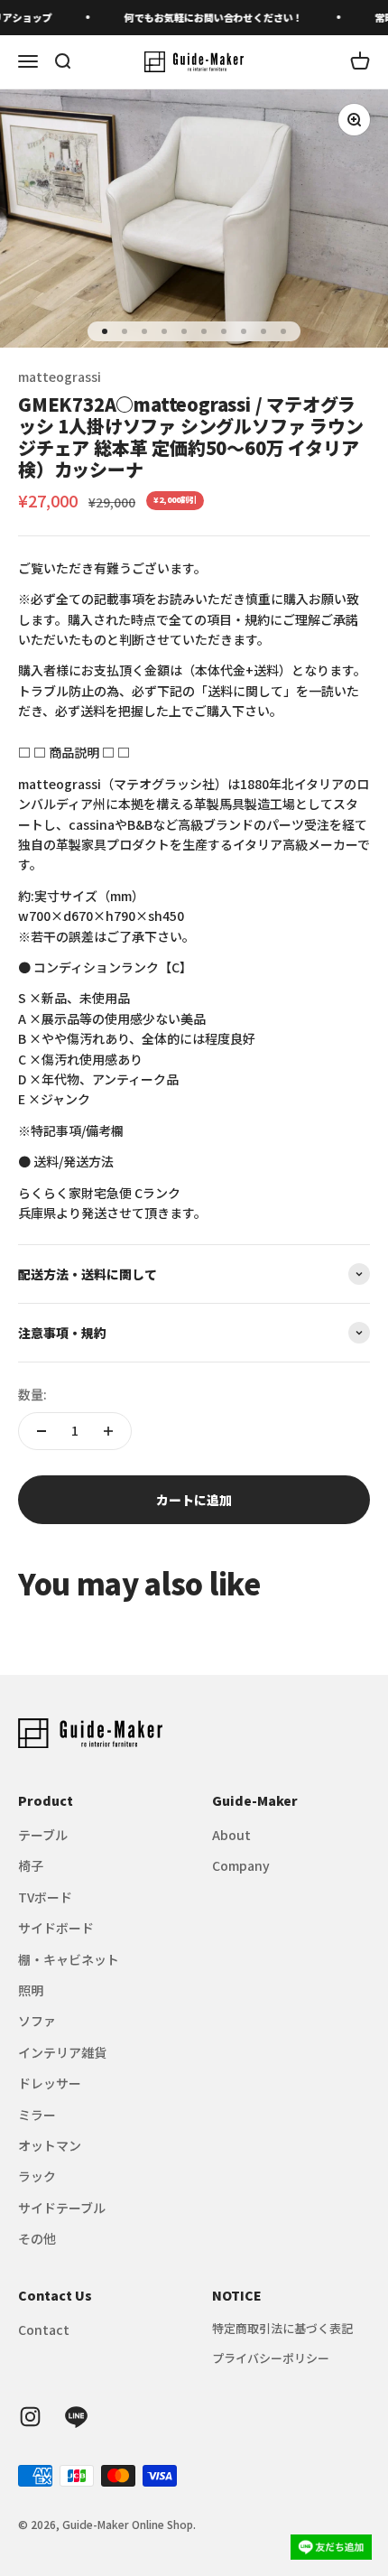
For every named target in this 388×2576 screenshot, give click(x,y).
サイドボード (56, 1928)
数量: (32, 1394)
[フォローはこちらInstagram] (30, 2417)
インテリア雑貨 (62, 2052)
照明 (31, 1990)
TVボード (45, 1897)
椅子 (31, 1865)
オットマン (50, 2145)
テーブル (43, 1835)
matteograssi (60, 377)
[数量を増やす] (108, 1431)
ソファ (37, 2021)
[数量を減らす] (42, 1431)
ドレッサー (50, 2083)
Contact (44, 2330)
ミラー (37, 2115)
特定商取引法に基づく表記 (282, 2328)
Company (241, 1865)
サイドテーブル (62, 2208)
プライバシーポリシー (271, 2358)
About (231, 1835)
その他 (37, 2238)
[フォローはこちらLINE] (76, 2417)
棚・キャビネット (69, 1959)
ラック (37, 2176)
